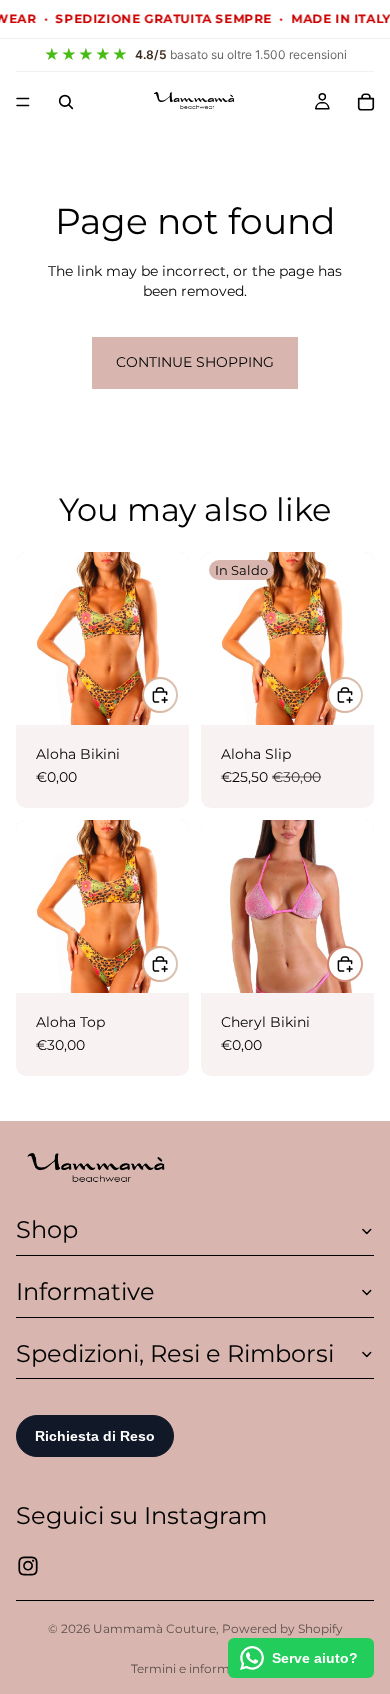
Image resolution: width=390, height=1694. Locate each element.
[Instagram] (28, 1566)
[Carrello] (366, 102)
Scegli (362, 695)
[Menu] (23, 103)
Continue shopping (195, 362)
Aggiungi (177, 695)
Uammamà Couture (154, 1628)
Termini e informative (195, 1668)
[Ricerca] (66, 102)
